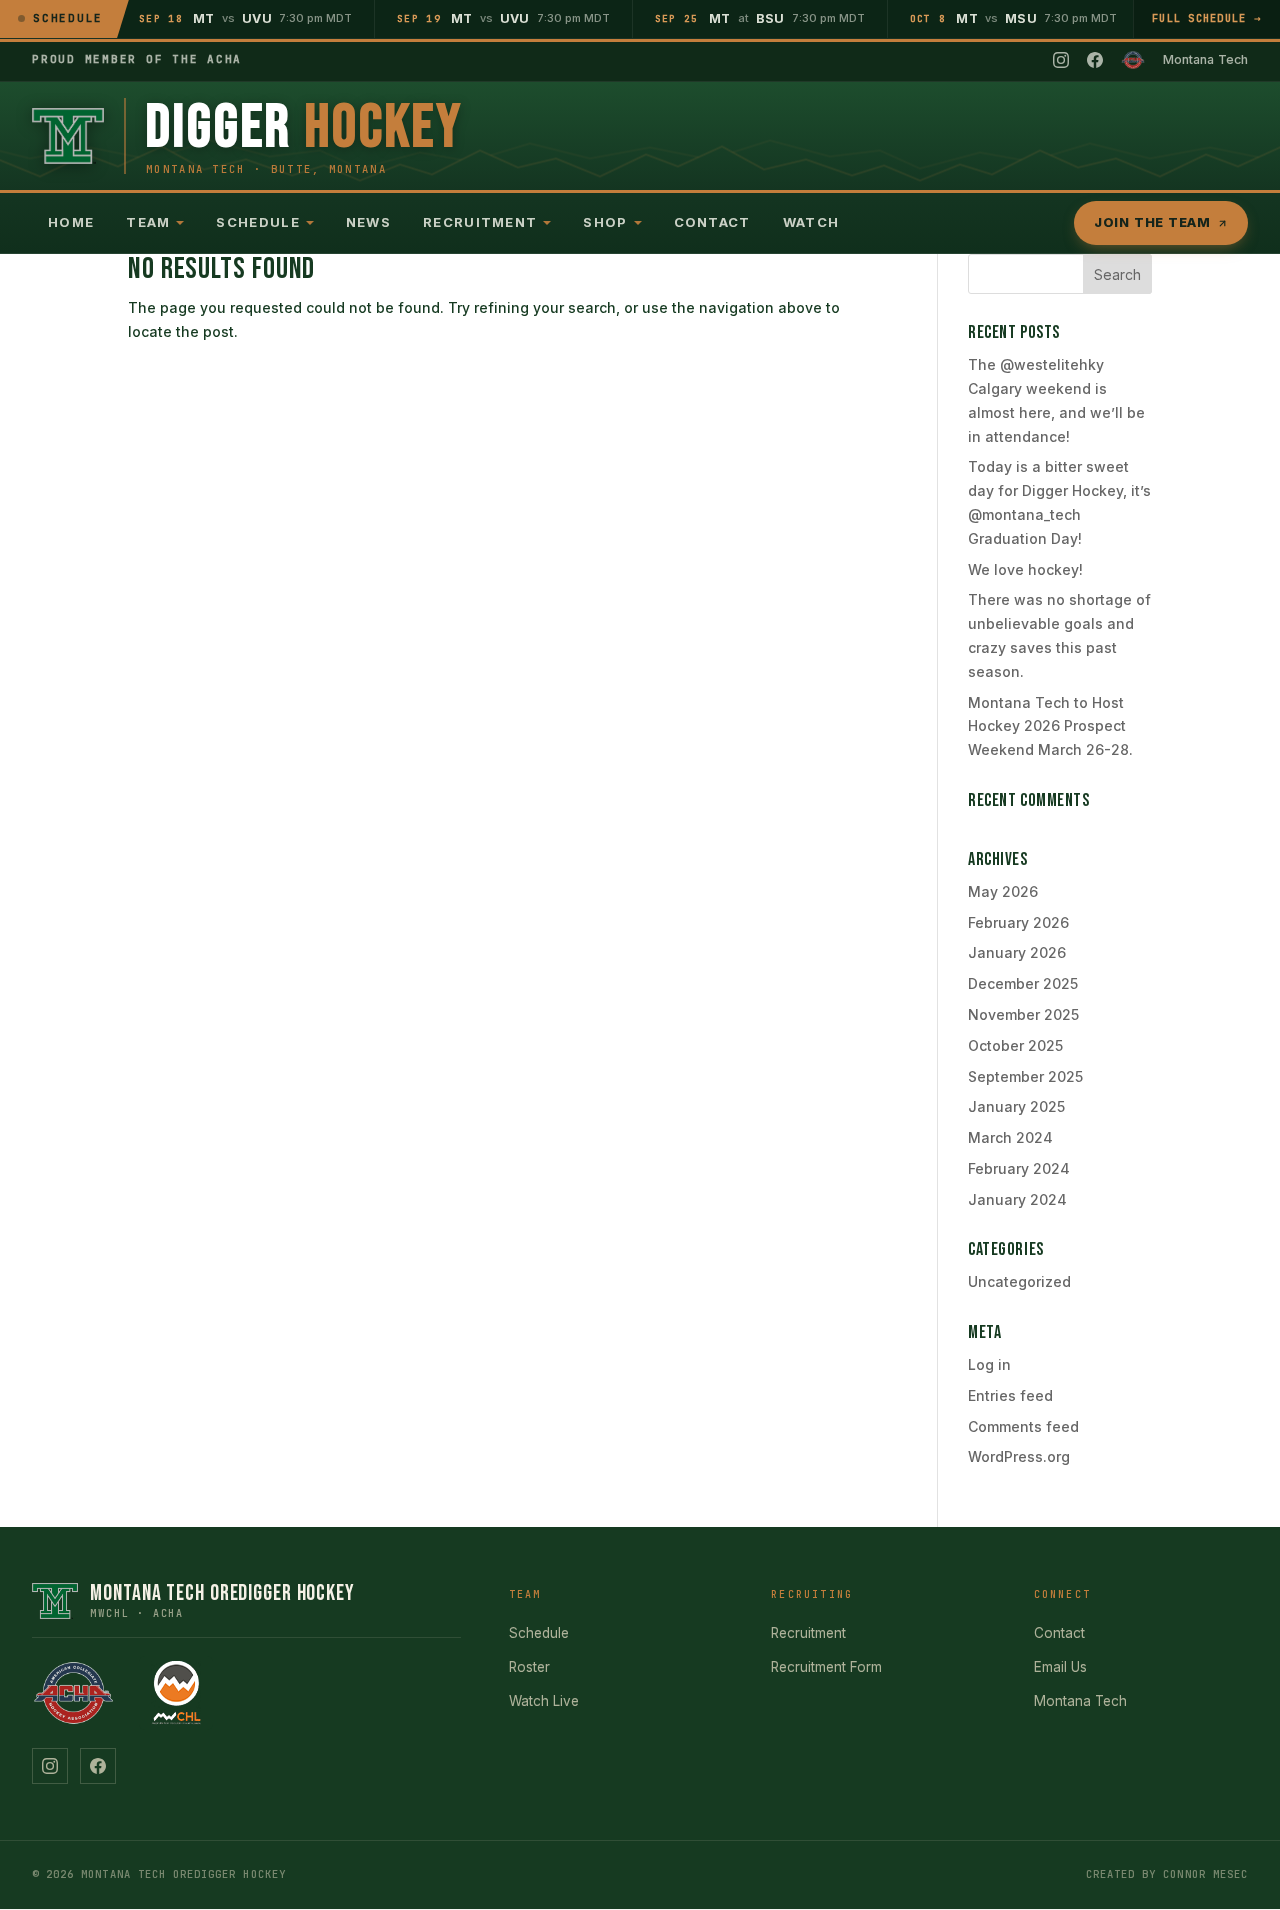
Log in (989, 1364)
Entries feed (1010, 1395)
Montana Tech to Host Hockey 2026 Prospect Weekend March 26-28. (1050, 726)
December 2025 (1023, 983)
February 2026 (1018, 922)
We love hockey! (1025, 569)
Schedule (257, 222)
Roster (529, 1667)
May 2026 (1003, 891)
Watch (811, 222)
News (368, 222)
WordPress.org (1019, 1456)
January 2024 (1017, 1199)
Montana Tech (1080, 1701)
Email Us (1060, 1667)
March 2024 (1010, 1137)
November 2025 (1023, 1014)
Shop (605, 222)
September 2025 (1025, 1076)
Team (148, 222)
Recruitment (480, 222)
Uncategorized (1019, 1281)
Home (71, 222)
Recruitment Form (826, 1667)
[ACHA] (1132, 60)
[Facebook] (1095, 60)
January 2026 (1017, 952)
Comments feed (1023, 1426)
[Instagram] (1061, 60)
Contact (712, 222)
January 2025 (1016, 1106)
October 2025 (1015, 1045)
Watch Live (544, 1701)
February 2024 (1019, 1168)
